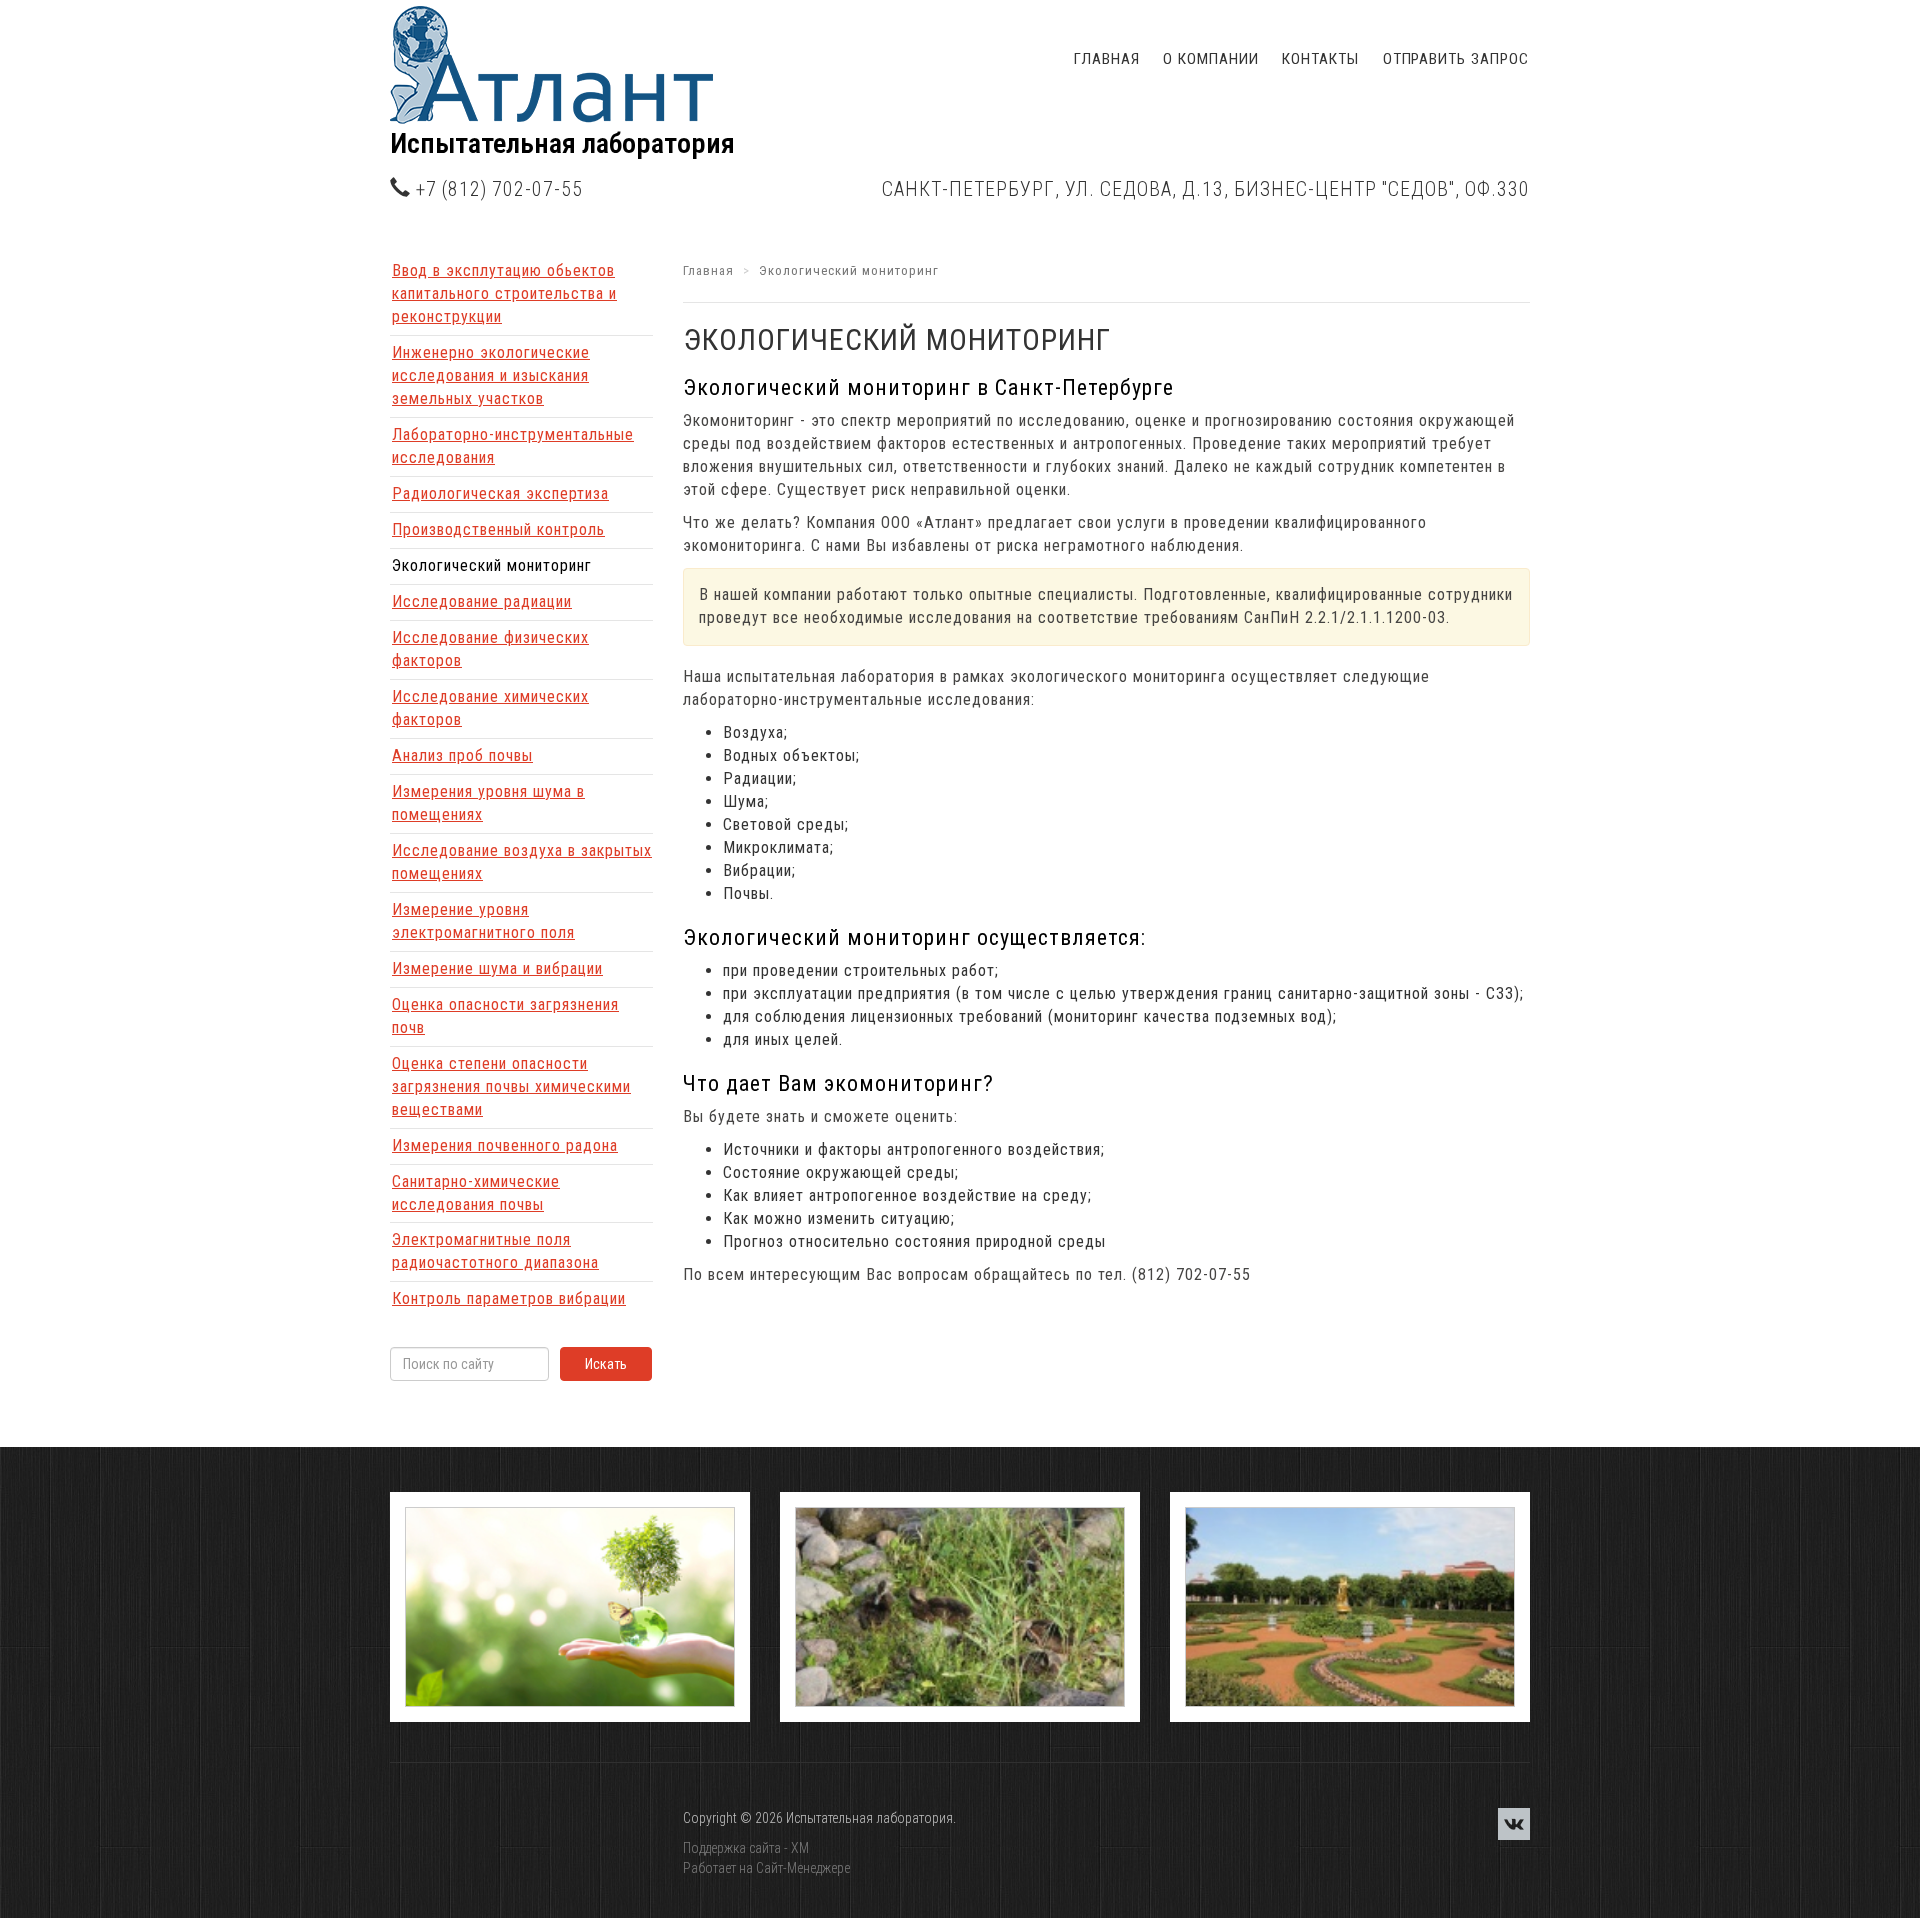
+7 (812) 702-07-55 (499, 189)
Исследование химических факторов (490, 708)
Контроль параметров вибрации (509, 1298)
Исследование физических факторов (490, 649)
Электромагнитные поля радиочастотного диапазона (495, 1251)
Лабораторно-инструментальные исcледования (513, 446)
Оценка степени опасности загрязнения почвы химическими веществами (511, 1086)
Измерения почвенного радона (505, 1145)
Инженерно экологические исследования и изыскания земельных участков (491, 375)
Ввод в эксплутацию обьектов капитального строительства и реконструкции (504, 293)
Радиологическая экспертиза (500, 493)
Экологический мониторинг (492, 565)
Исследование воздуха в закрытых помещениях (522, 862)
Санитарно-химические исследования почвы (476, 1193)
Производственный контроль (498, 529)
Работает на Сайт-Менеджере (766, 1868)
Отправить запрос (1456, 59)
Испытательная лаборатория (562, 143)
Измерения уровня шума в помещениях (488, 803)
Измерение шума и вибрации (497, 968)
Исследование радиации (482, 601)
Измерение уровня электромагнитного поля (483, 921)
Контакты (1320, 59)
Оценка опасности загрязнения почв (505, 1016)
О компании (1210, 59)
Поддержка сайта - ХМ (746, 1848)
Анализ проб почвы (462, 755)
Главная (1106, 59)
